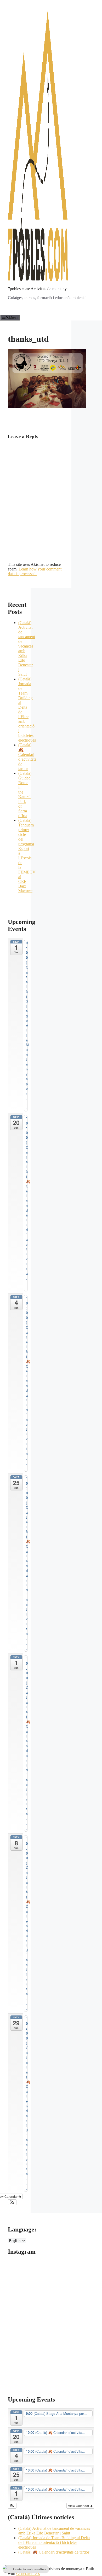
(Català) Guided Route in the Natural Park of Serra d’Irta (25, 794)
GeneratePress (28, 2574)
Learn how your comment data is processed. (35, 571)
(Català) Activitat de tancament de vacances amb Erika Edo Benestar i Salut (54, 2531)
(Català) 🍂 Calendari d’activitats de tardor (54, 2552)
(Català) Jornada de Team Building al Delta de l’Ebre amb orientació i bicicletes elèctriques (54, 2542)
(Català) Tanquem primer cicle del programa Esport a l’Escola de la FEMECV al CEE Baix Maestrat (27, 856)
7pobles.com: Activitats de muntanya (38, 289)
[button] (12, 2202)
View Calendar (79, 2506)
